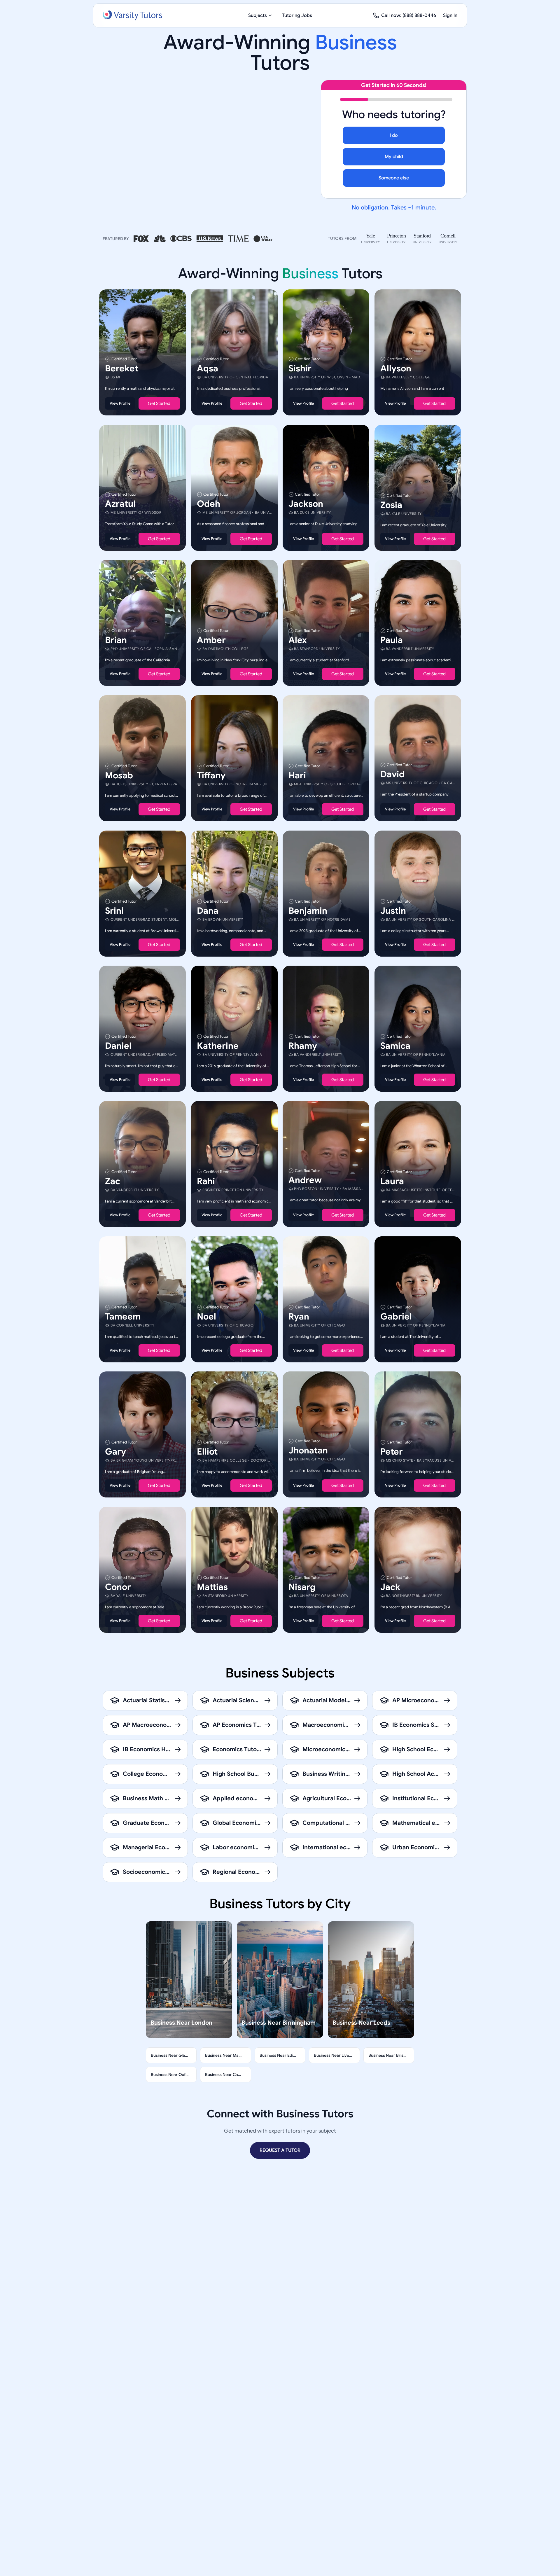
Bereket (122, 368)
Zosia (391, 505)
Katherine (218, 1046)
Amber (211, 640)
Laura (392, 1181)
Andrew (305, 1180)
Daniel (118, 1046)
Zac (113, 1181)
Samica (395, 1046)
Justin (393, 910)
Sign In (450, 15)
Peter (392, 1452)
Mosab (119, 775)
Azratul (120, 504)
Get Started (159, 403)
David (392, 774)
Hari (297, 775)
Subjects (258, 15)
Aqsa (208, 368)
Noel (206, 1316)
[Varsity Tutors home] (132, 15)
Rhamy (303, 1046)
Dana (208, 910)
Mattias (212, 1587)
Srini (114, 910)
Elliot (207, 1452)
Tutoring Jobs (297, 15)
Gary (116, 1452)
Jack (390, 1587)
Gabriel (396, 1316)
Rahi (206, 1181)
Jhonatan (308, 1450)
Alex (298, 640)
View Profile (120, 403)
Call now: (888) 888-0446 (409, 15)
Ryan (299, 1316)
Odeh (209, 504)
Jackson (306, 504)
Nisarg (302, 1587)
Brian (116, 640)
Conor (118, 1587)
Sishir (300, 368)
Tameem (123, 1316)
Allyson (396, 368)
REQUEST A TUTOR (280, 2150)
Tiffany (211, 775)
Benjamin (308, 910)
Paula (392, 640)
